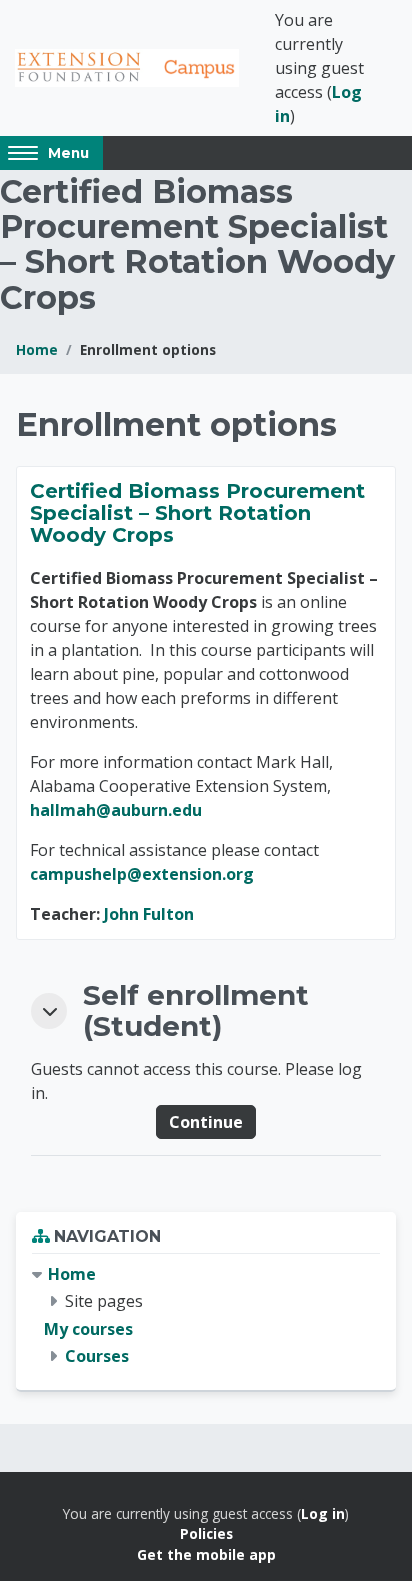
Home (37, 349)
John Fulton (149, 914)
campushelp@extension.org (142, 874)
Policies (206, 1533)
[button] (49, 1011)
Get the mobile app (206, 1554)
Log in (323, 1513)
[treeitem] (206, 1315)
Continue (206, 1122)
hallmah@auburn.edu (116, 810)
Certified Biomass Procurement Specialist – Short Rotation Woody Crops (197, 513)
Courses (97, 1356)
